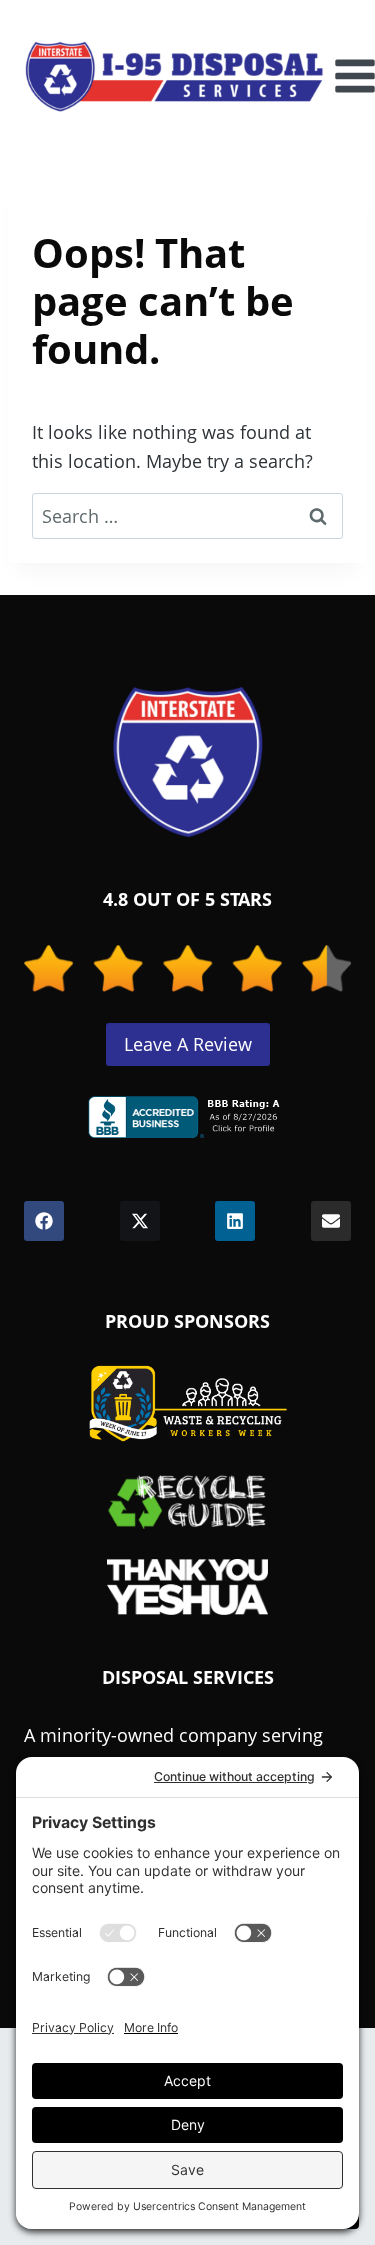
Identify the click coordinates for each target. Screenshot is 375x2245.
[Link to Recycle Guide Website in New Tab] (187, 1501)
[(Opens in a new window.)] (188, 1117)
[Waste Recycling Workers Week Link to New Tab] (188, 1404)
